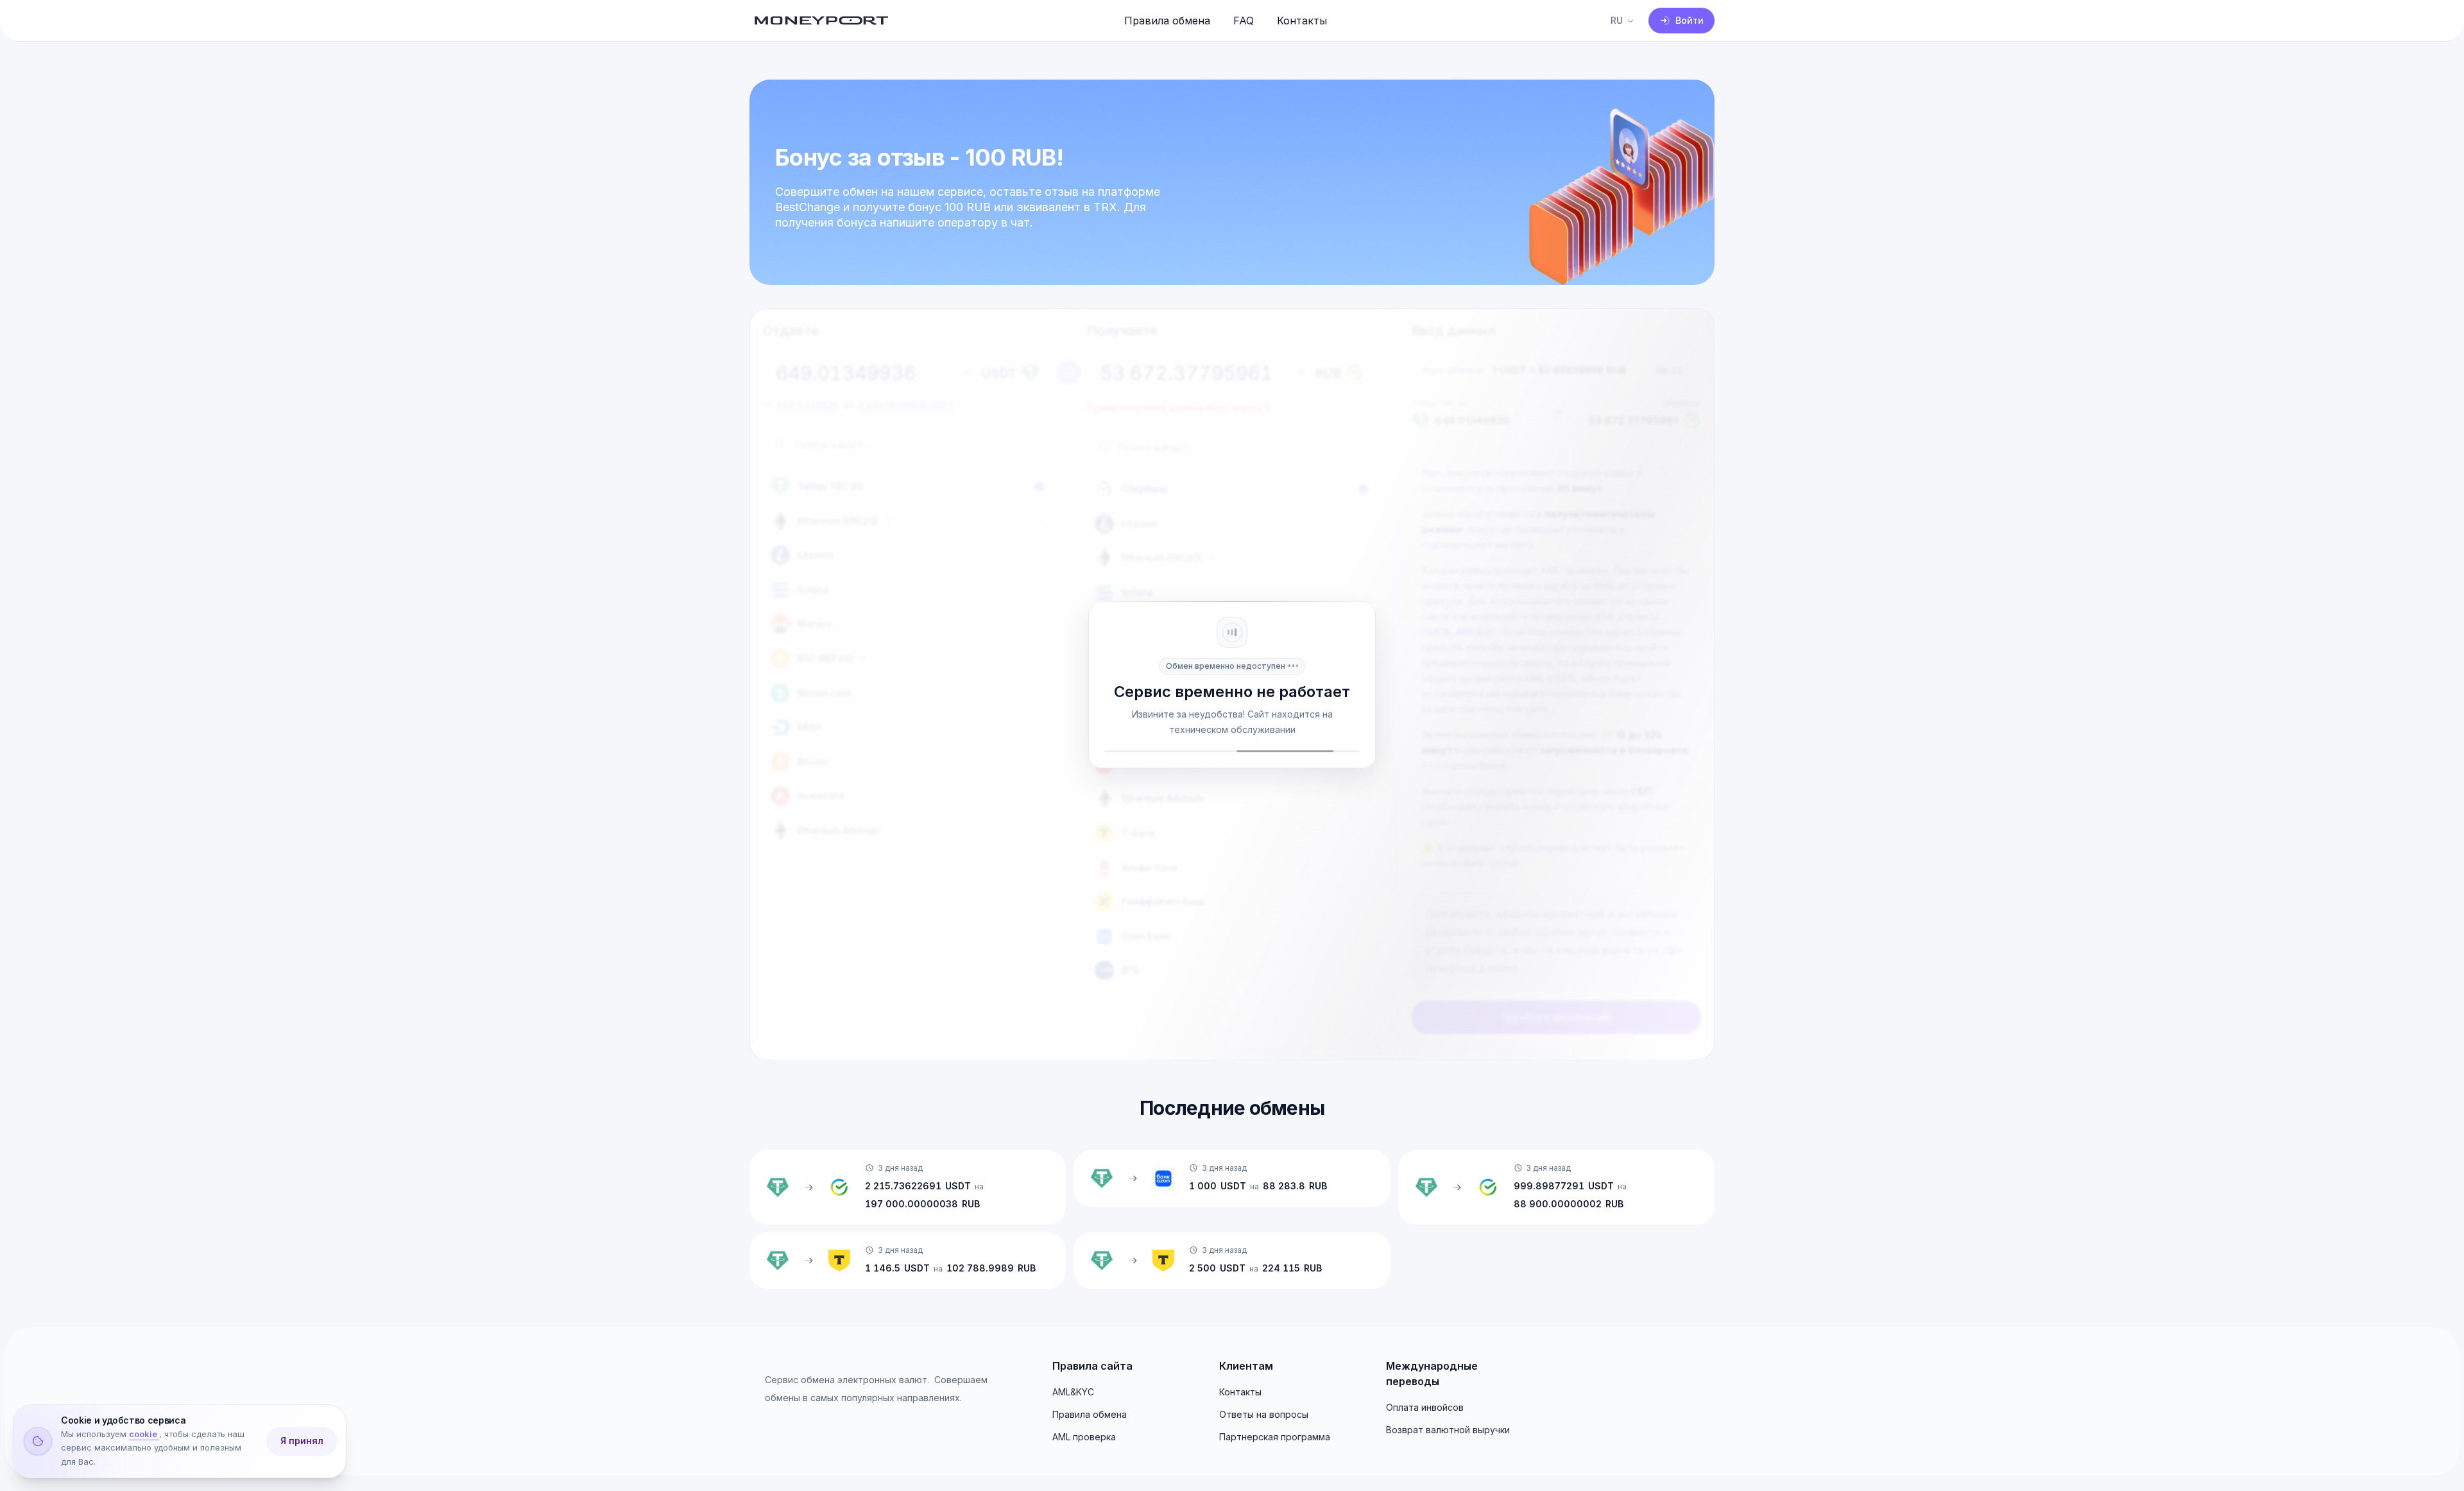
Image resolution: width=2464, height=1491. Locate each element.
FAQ (1244, 21)
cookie (144, 1435)
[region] (1232, 182)
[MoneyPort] (821, 21)
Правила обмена (1167, 21)
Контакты (1302, 21)
